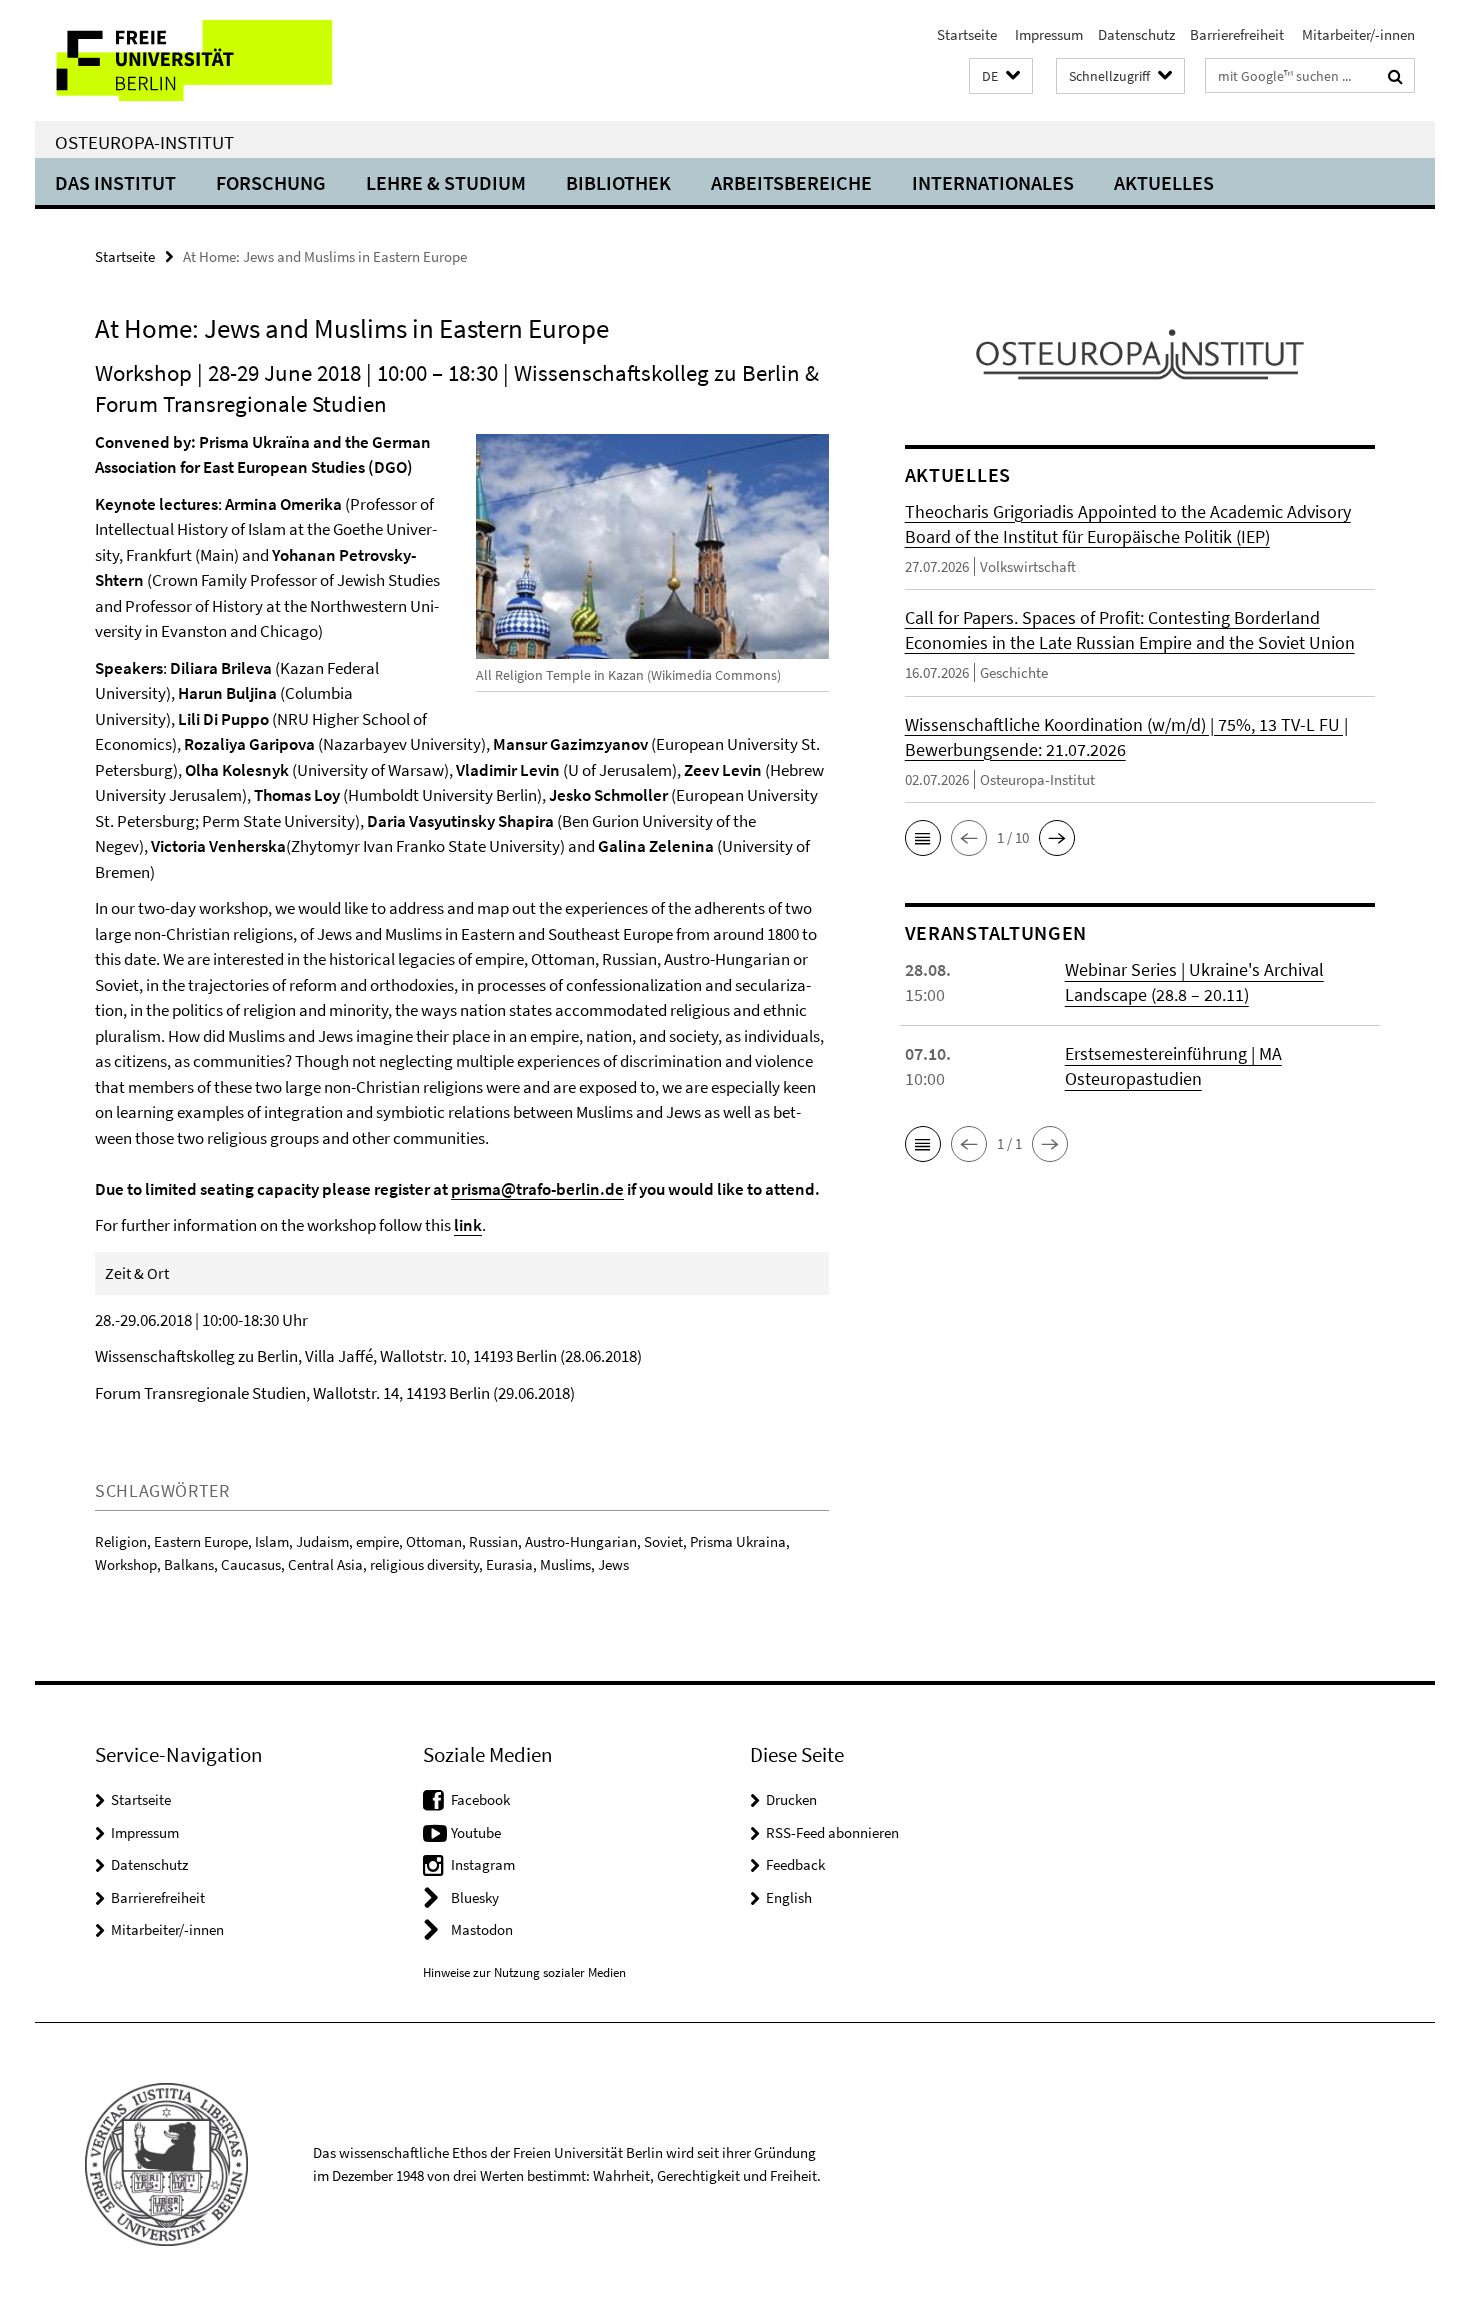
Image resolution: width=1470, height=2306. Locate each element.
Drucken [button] (791, 1799)
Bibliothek (618, 182)
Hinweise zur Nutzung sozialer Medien (524, 1972)
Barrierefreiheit (1237, 34)
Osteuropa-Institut (144, 142)
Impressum (1047, 34)
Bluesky (475, 1897)
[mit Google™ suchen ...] (1395, 76)
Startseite (967, 34)
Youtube (476, 1832)
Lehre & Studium (446, 182)
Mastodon (482, 1929)
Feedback (795, 1864)
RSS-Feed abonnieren (832, 1832)
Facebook (480, 1799)
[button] (1001, 76)
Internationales (993, 182)
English (789, 1897)
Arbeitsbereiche (791, 182)
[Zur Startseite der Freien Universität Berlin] (202, 60)
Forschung (271, 182)
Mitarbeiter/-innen (1357, 34)
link (468, 1225)
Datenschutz (1136, 34)
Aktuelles (1164, 182)
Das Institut (115, 182)
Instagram (483, 1864)
